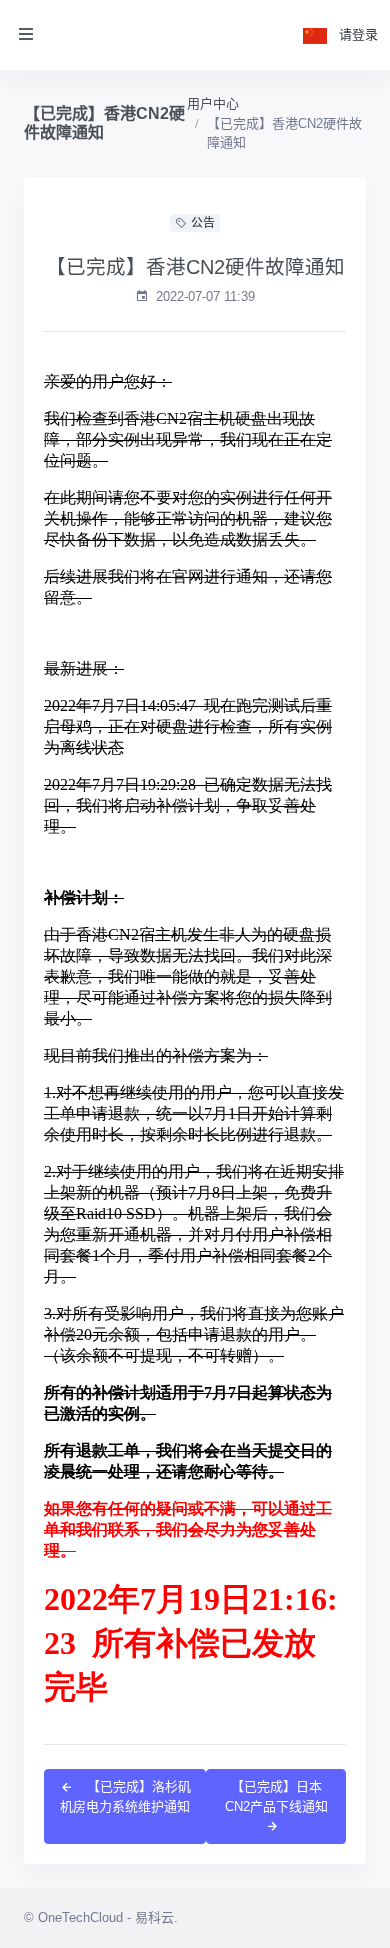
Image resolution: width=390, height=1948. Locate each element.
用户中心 (213, 103)
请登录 (358, 34)
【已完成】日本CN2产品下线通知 (276, 1796)
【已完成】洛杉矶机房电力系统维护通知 (125, 1796)
